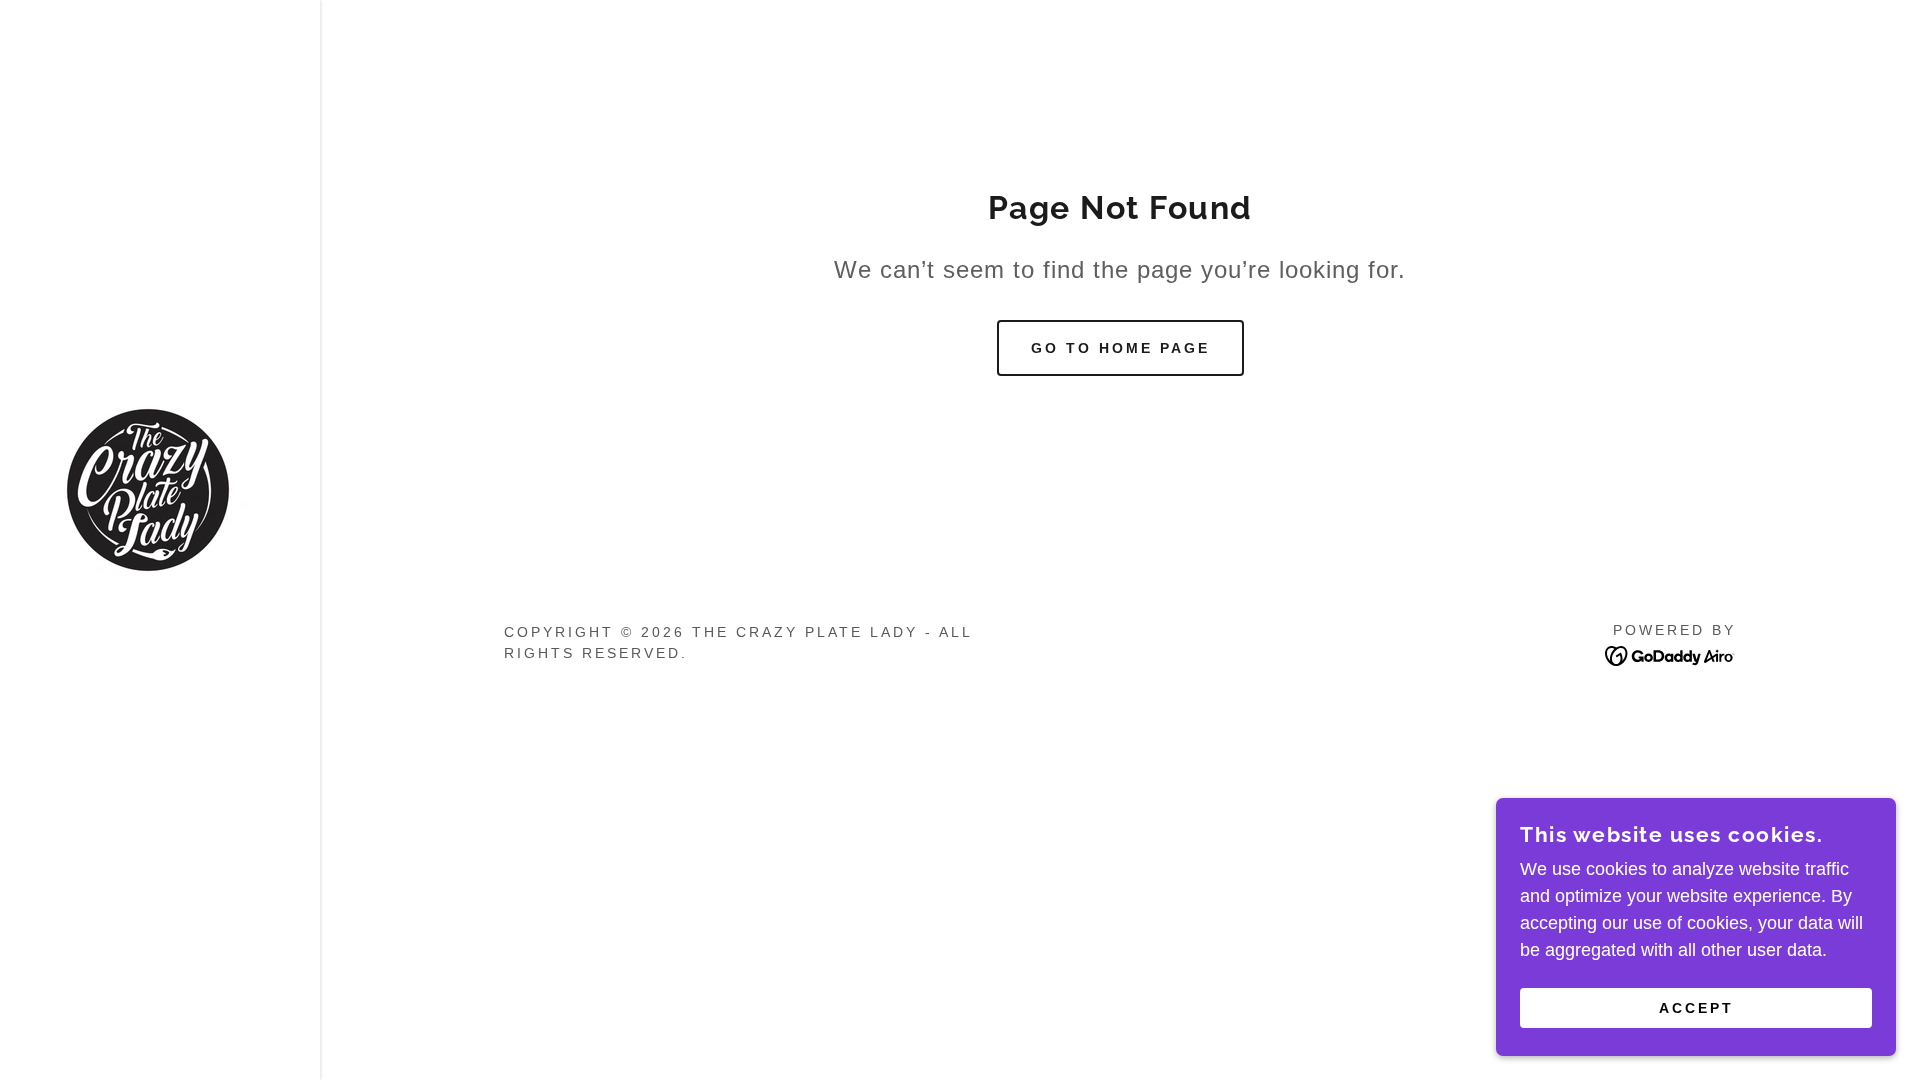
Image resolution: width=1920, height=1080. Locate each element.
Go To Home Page (1120, 348)
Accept (1696, 1008)
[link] (148, 489)
